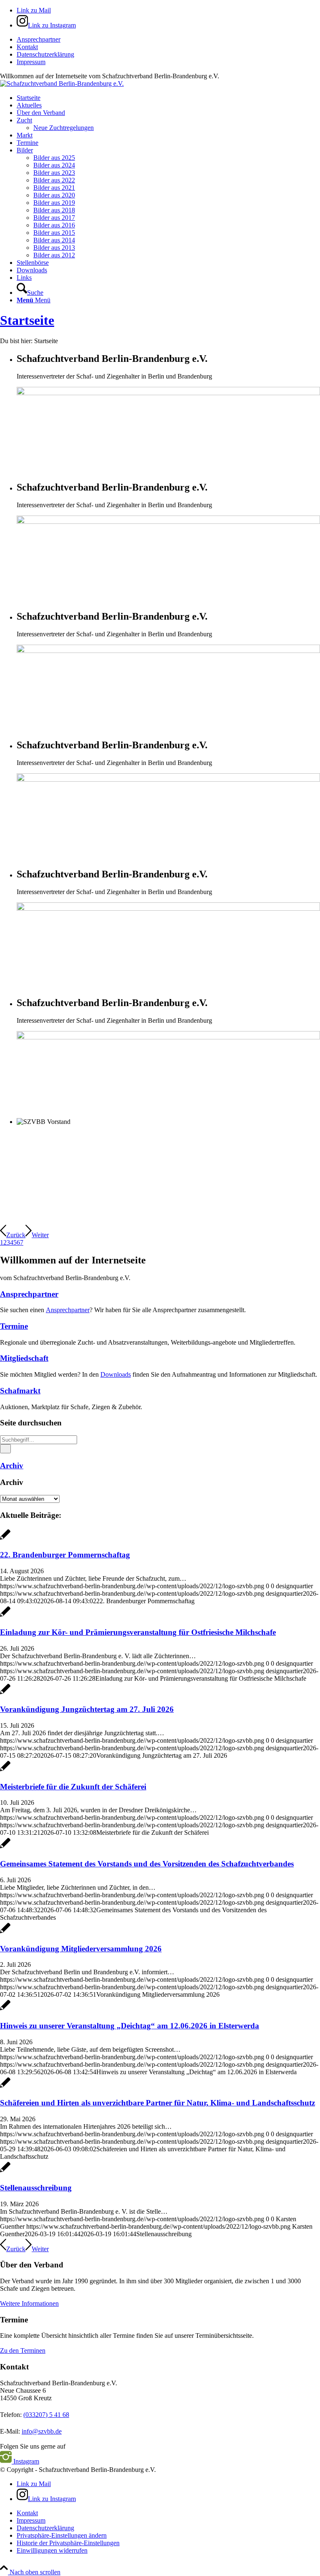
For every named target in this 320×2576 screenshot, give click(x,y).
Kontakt (27, 47)
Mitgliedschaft (24, 1358)
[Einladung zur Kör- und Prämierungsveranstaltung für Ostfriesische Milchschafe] (5, 1616)
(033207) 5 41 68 (46, 2415)
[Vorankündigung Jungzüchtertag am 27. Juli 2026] (5, 1693)
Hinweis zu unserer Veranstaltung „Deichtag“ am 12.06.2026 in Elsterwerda (130, 2026)
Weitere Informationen (29, 2303)
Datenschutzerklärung (45, 54)
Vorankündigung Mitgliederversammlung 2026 (81, 1949)
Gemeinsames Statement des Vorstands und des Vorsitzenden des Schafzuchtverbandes (147, 1864)
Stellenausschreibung (36, 2188)
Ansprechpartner (39, 39)
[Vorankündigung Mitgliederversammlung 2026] (5, 1932)
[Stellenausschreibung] (5, 2171)
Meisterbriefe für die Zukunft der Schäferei (73, 1787)
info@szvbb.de (42, 2431)
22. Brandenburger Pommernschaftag (65, 1555)
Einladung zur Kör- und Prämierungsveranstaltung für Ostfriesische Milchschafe (138, 1632)
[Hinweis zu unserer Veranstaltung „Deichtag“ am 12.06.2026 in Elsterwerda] (5, 2009)
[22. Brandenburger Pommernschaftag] (5, 1539)
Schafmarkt (20, 1391)
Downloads (116, 1374)
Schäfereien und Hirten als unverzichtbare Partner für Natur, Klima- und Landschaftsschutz (157, 2103)
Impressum (31, 62)
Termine (14, 1326)
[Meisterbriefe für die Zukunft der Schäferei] (5, 1770)
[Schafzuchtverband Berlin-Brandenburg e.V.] (62, 83)
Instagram (25, 2461)
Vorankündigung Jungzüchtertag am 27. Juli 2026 (87, 1709)
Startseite (27, 320)
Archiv (12, 1466)
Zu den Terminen (23, 2351)
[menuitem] (168, 40)
